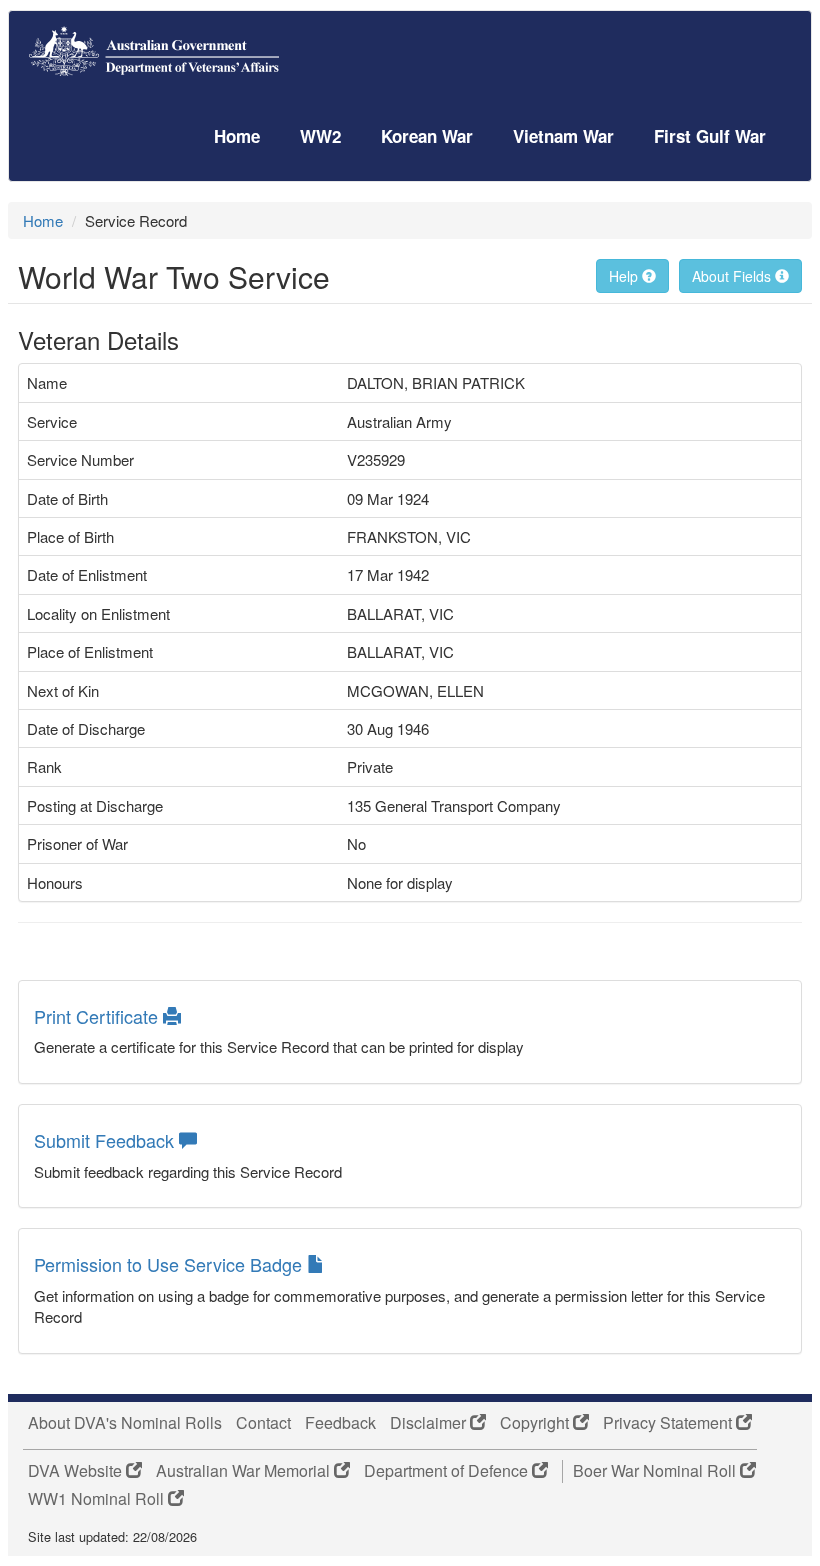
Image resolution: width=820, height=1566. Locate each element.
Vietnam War (563, 136)
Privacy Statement (669, 1423)
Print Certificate (98, 1016)
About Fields (733, 276)
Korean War (427, 136)
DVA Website (77, 1471)
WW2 (320, 136)
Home (237, 136)
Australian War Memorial (245, 1471)
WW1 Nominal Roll (98, 1499)
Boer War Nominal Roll (656, 1471)
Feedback (340, 1423)
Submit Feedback (106, 1140)
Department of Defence (448, 1471)
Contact (263, 1423)
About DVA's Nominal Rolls (125, 1423)
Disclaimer (430, 1423)
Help (625, 276)
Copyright (536, 1423)
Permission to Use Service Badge (170, 1264)
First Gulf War (710, 136)
